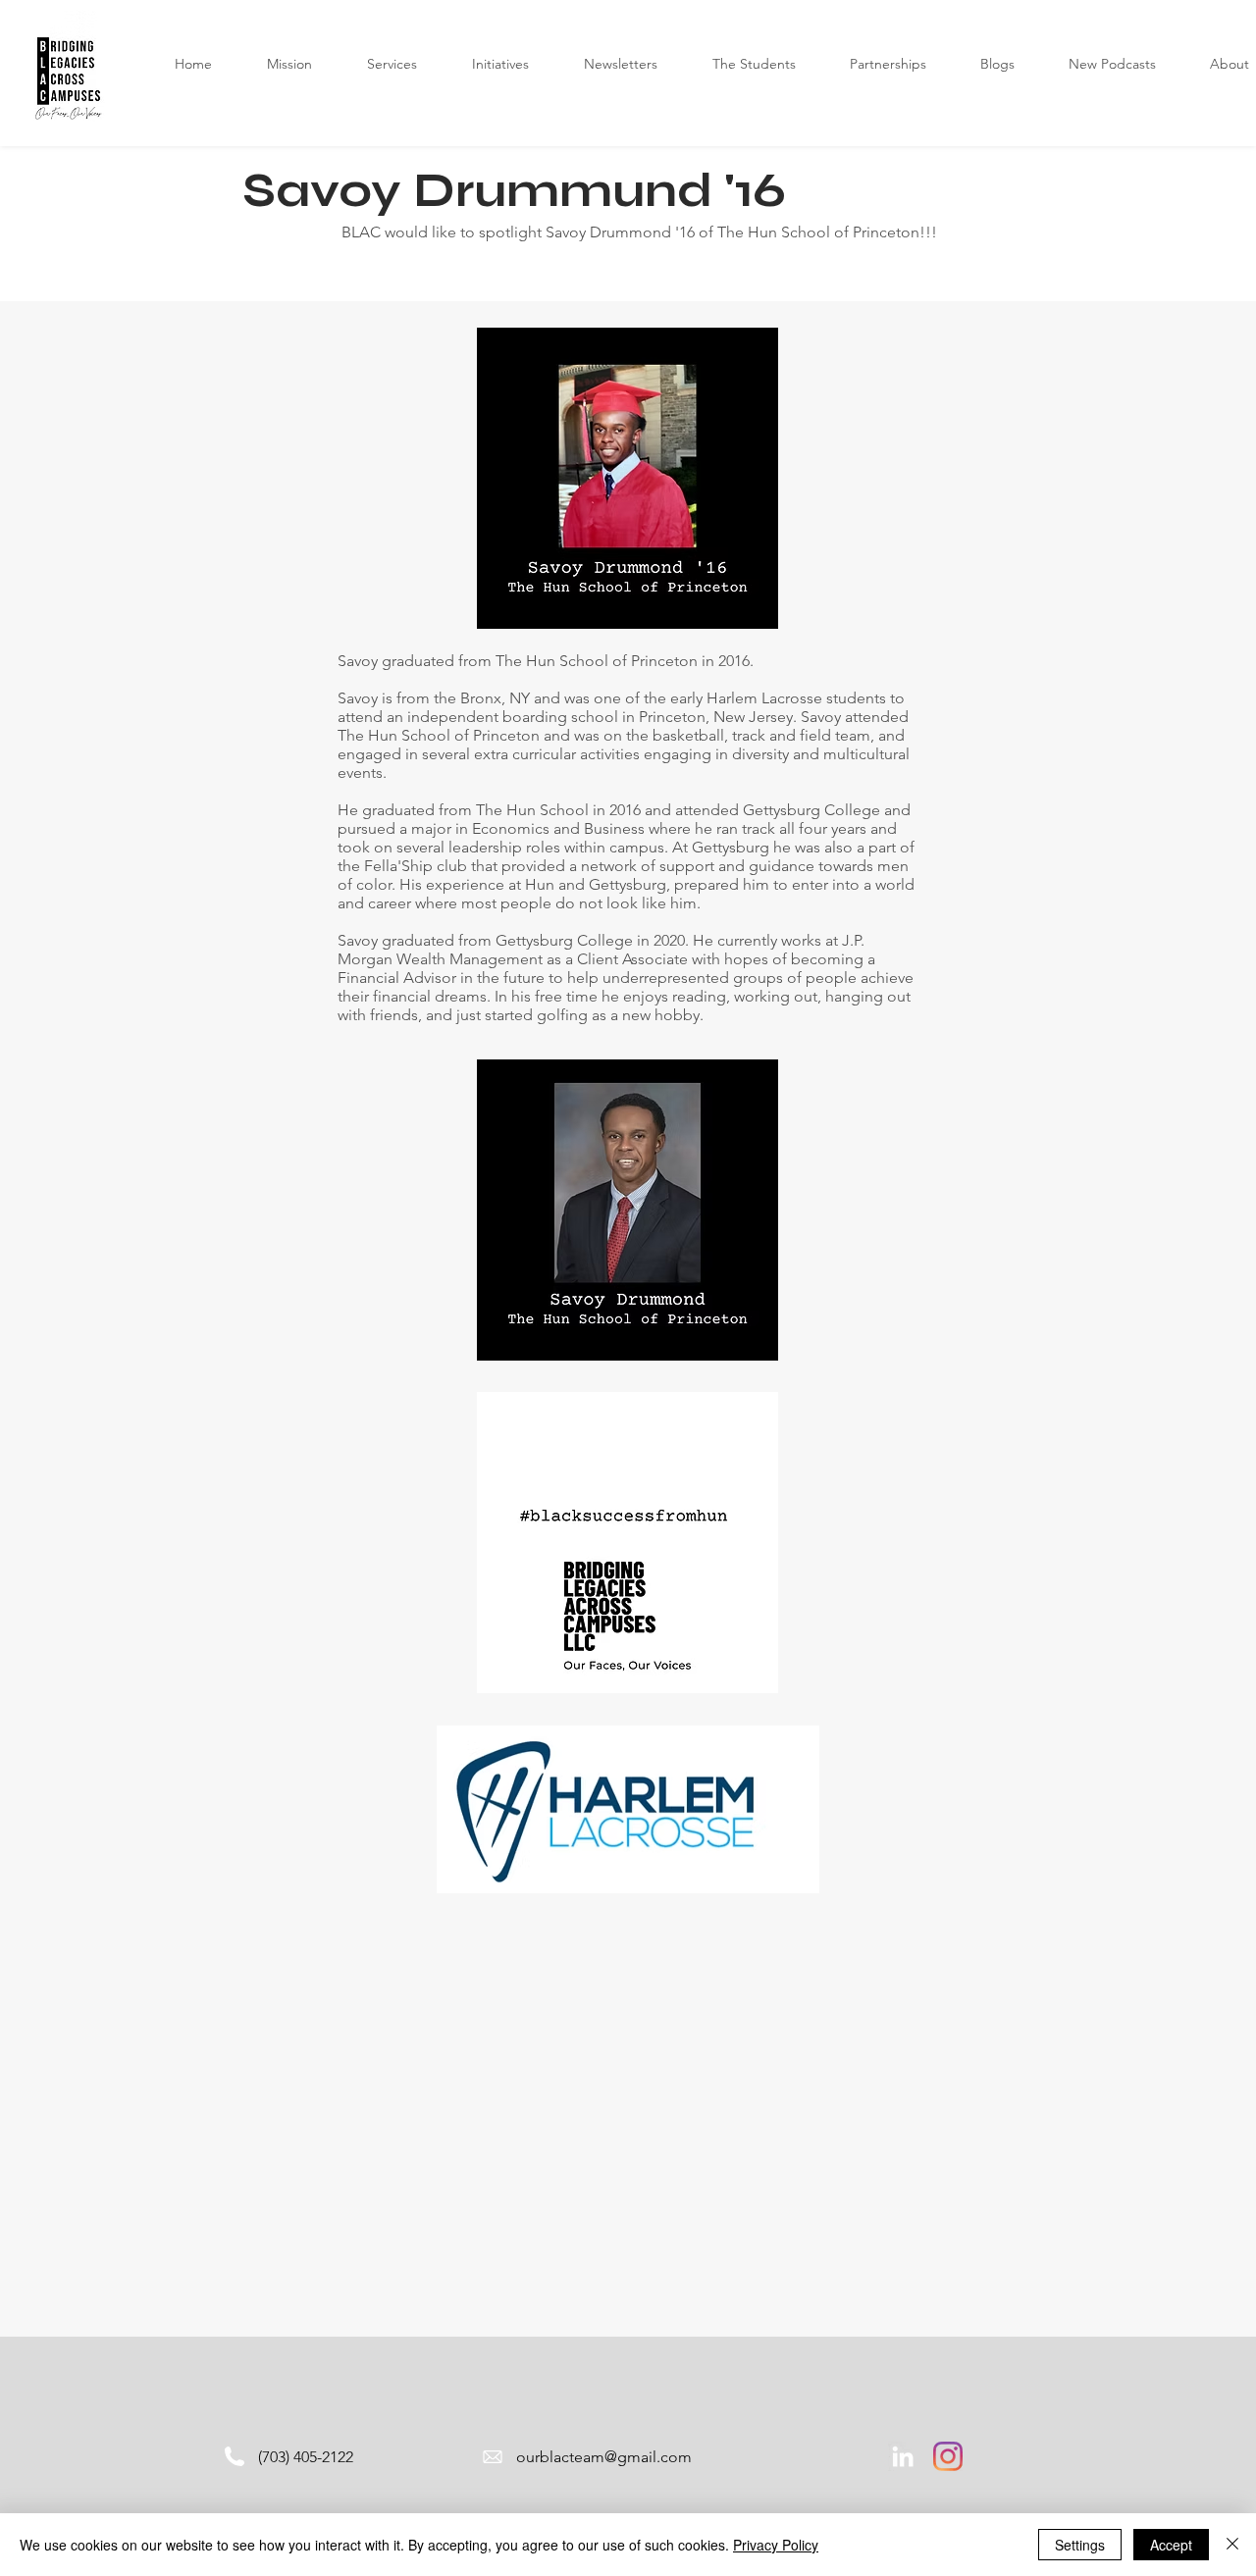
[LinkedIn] (903, 2456)
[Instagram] (948, 2456)
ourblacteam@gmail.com (604, 2457)
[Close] (1232, 2545)
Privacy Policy (776, 2545)
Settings (1080, 2545)
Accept (1171, 2545)
